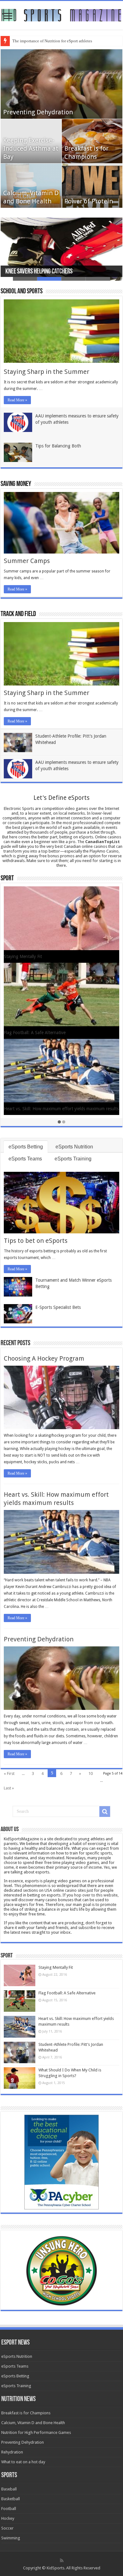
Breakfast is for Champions (26, 2413)
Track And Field (18, 614)
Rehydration (12, 2452)
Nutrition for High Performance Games (36, 2432)
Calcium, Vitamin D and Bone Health (33, 2423)
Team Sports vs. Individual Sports (36, 1105)
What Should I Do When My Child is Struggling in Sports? (60, 1031)
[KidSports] (61, 15)
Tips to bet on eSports (36, 1241)
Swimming (11, 2538)
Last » (9, 1788)
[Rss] (62, 2561)
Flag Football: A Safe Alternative (67, 1993)
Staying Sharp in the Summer (47, 372)
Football (9, 2509)
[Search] (105, 1812)
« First (9, 1773)
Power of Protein (89, 201)
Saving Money (16, 484)
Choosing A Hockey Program (44, 1358)
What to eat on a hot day (23, 2462)
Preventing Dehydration (38, 112)
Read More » (17, 400)
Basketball (11, 2499)
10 (91, 1773)
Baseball (9, 2489)
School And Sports (22, 292)
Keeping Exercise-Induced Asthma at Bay (31, 148)
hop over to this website (96, 1895)
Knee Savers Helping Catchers (39, 272)
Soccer (7, 2528)
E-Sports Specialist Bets (58, 1307)
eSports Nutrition (74, 1147)
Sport (7, 879)
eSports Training (73, 1159)
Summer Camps (27, 561)
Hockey (8, 2518)
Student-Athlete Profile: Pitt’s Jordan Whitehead (50, 956)
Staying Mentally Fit (56, 1967)
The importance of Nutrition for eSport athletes (52, 41)
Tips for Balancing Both (58, 446)
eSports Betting (26, 1147)
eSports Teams (25, 1159)
